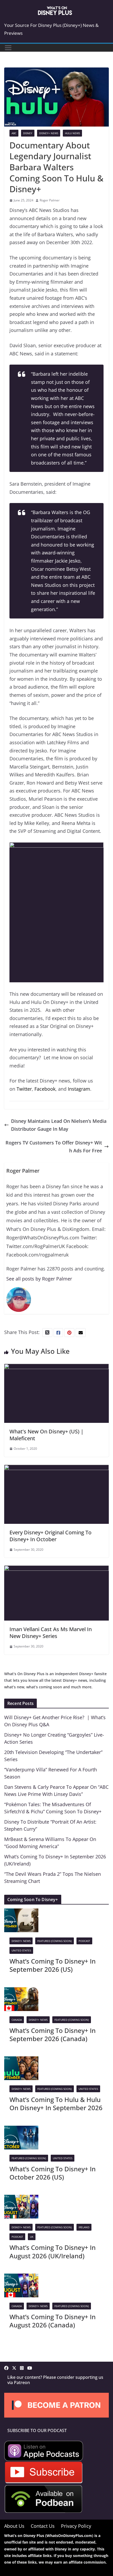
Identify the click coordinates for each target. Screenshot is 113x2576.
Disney (28, 133)
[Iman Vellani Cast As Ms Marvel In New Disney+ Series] (56, 1569)
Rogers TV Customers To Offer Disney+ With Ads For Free (54, 1147)
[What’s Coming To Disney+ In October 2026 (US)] (21, 2130)
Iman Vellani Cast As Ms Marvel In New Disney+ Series (51, 1633)
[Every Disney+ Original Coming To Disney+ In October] (56, 1469)
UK (32, 2237)
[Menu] (8, 48)
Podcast (84, 1941)
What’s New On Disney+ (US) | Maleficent (47, 1435)
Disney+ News (49, 133)
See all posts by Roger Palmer (39, 1279)
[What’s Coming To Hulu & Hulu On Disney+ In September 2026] (21, 2060)
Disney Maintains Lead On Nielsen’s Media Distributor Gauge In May (59, 1125)
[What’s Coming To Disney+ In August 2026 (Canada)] (21, 2278)
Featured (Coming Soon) (55, 1941)
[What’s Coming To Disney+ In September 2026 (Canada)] (21, 1991)
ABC (14, 133)
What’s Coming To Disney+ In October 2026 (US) (53, 2173)
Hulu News (72, 133)
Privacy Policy (76, 2526)
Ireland (84, 2227)
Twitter (24, 1089)
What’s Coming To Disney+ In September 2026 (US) (53, 1965)
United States (21, 1950)
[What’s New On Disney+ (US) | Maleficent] (56, 1368)
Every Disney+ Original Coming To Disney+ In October (50, 1536)
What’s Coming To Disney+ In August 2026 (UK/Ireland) (53, 2251)
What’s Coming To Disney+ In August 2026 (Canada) (53, 2321)
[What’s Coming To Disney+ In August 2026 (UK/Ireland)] (21, 2199)
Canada (17, 2020)
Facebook (45, 1089)
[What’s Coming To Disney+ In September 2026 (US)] (21, 1912)
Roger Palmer (50, 200)
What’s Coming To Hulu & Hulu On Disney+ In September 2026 (56, 2104)
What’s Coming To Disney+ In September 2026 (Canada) (53, 2034)
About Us (14, 2526)
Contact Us (43, 2526)
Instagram (79, 1089)
